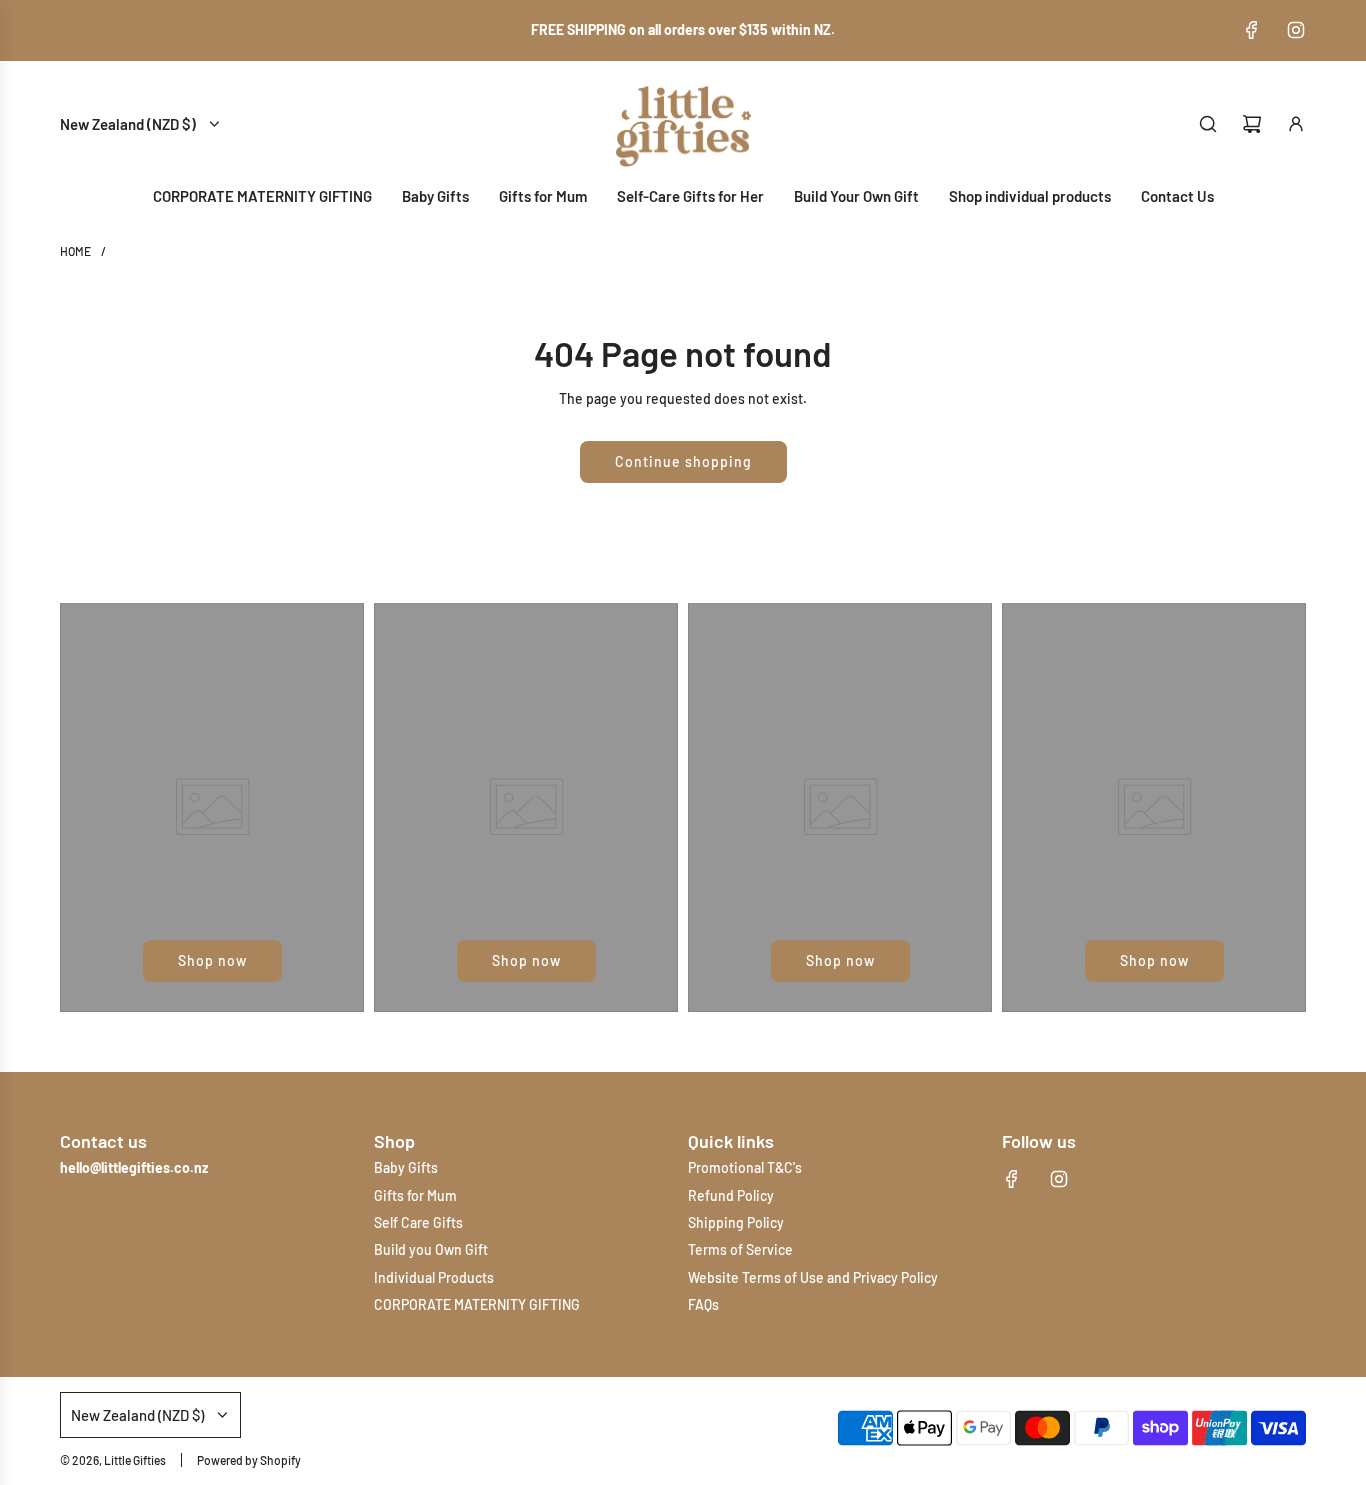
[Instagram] (1296, 30)
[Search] (1208, 124)
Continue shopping (683, 461)
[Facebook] (1252, 30)
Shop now (212, 960)
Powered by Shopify (249, 1460)
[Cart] (1252, 124)
